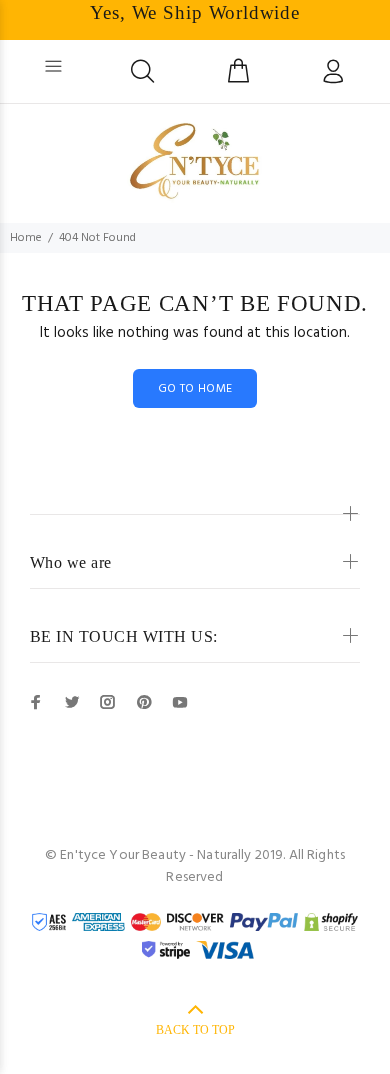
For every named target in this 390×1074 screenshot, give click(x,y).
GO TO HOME (195, 389)
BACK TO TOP (195, 1030)
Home (26, 238)
